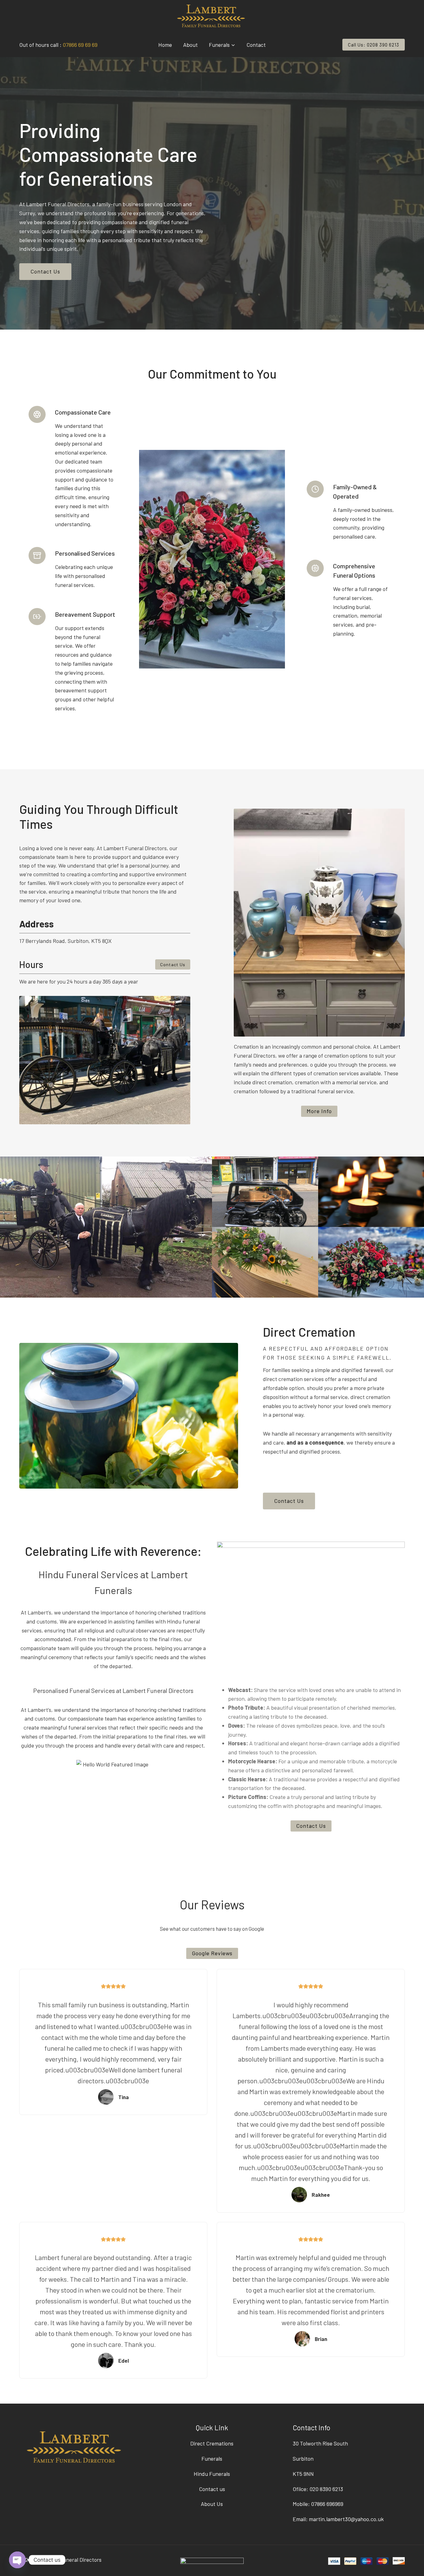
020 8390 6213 (326, 2489)
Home (165, 45)
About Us (212, 2504)
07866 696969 (327, 2504)
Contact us (212, 2489)
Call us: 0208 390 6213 (374, 45)
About (190, 45)
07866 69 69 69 (80, 45)
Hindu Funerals (212, 2474)
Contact (256, 45)
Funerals (212, 2458)
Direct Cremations (212, 2443)
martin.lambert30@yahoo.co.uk (346, 2519)
